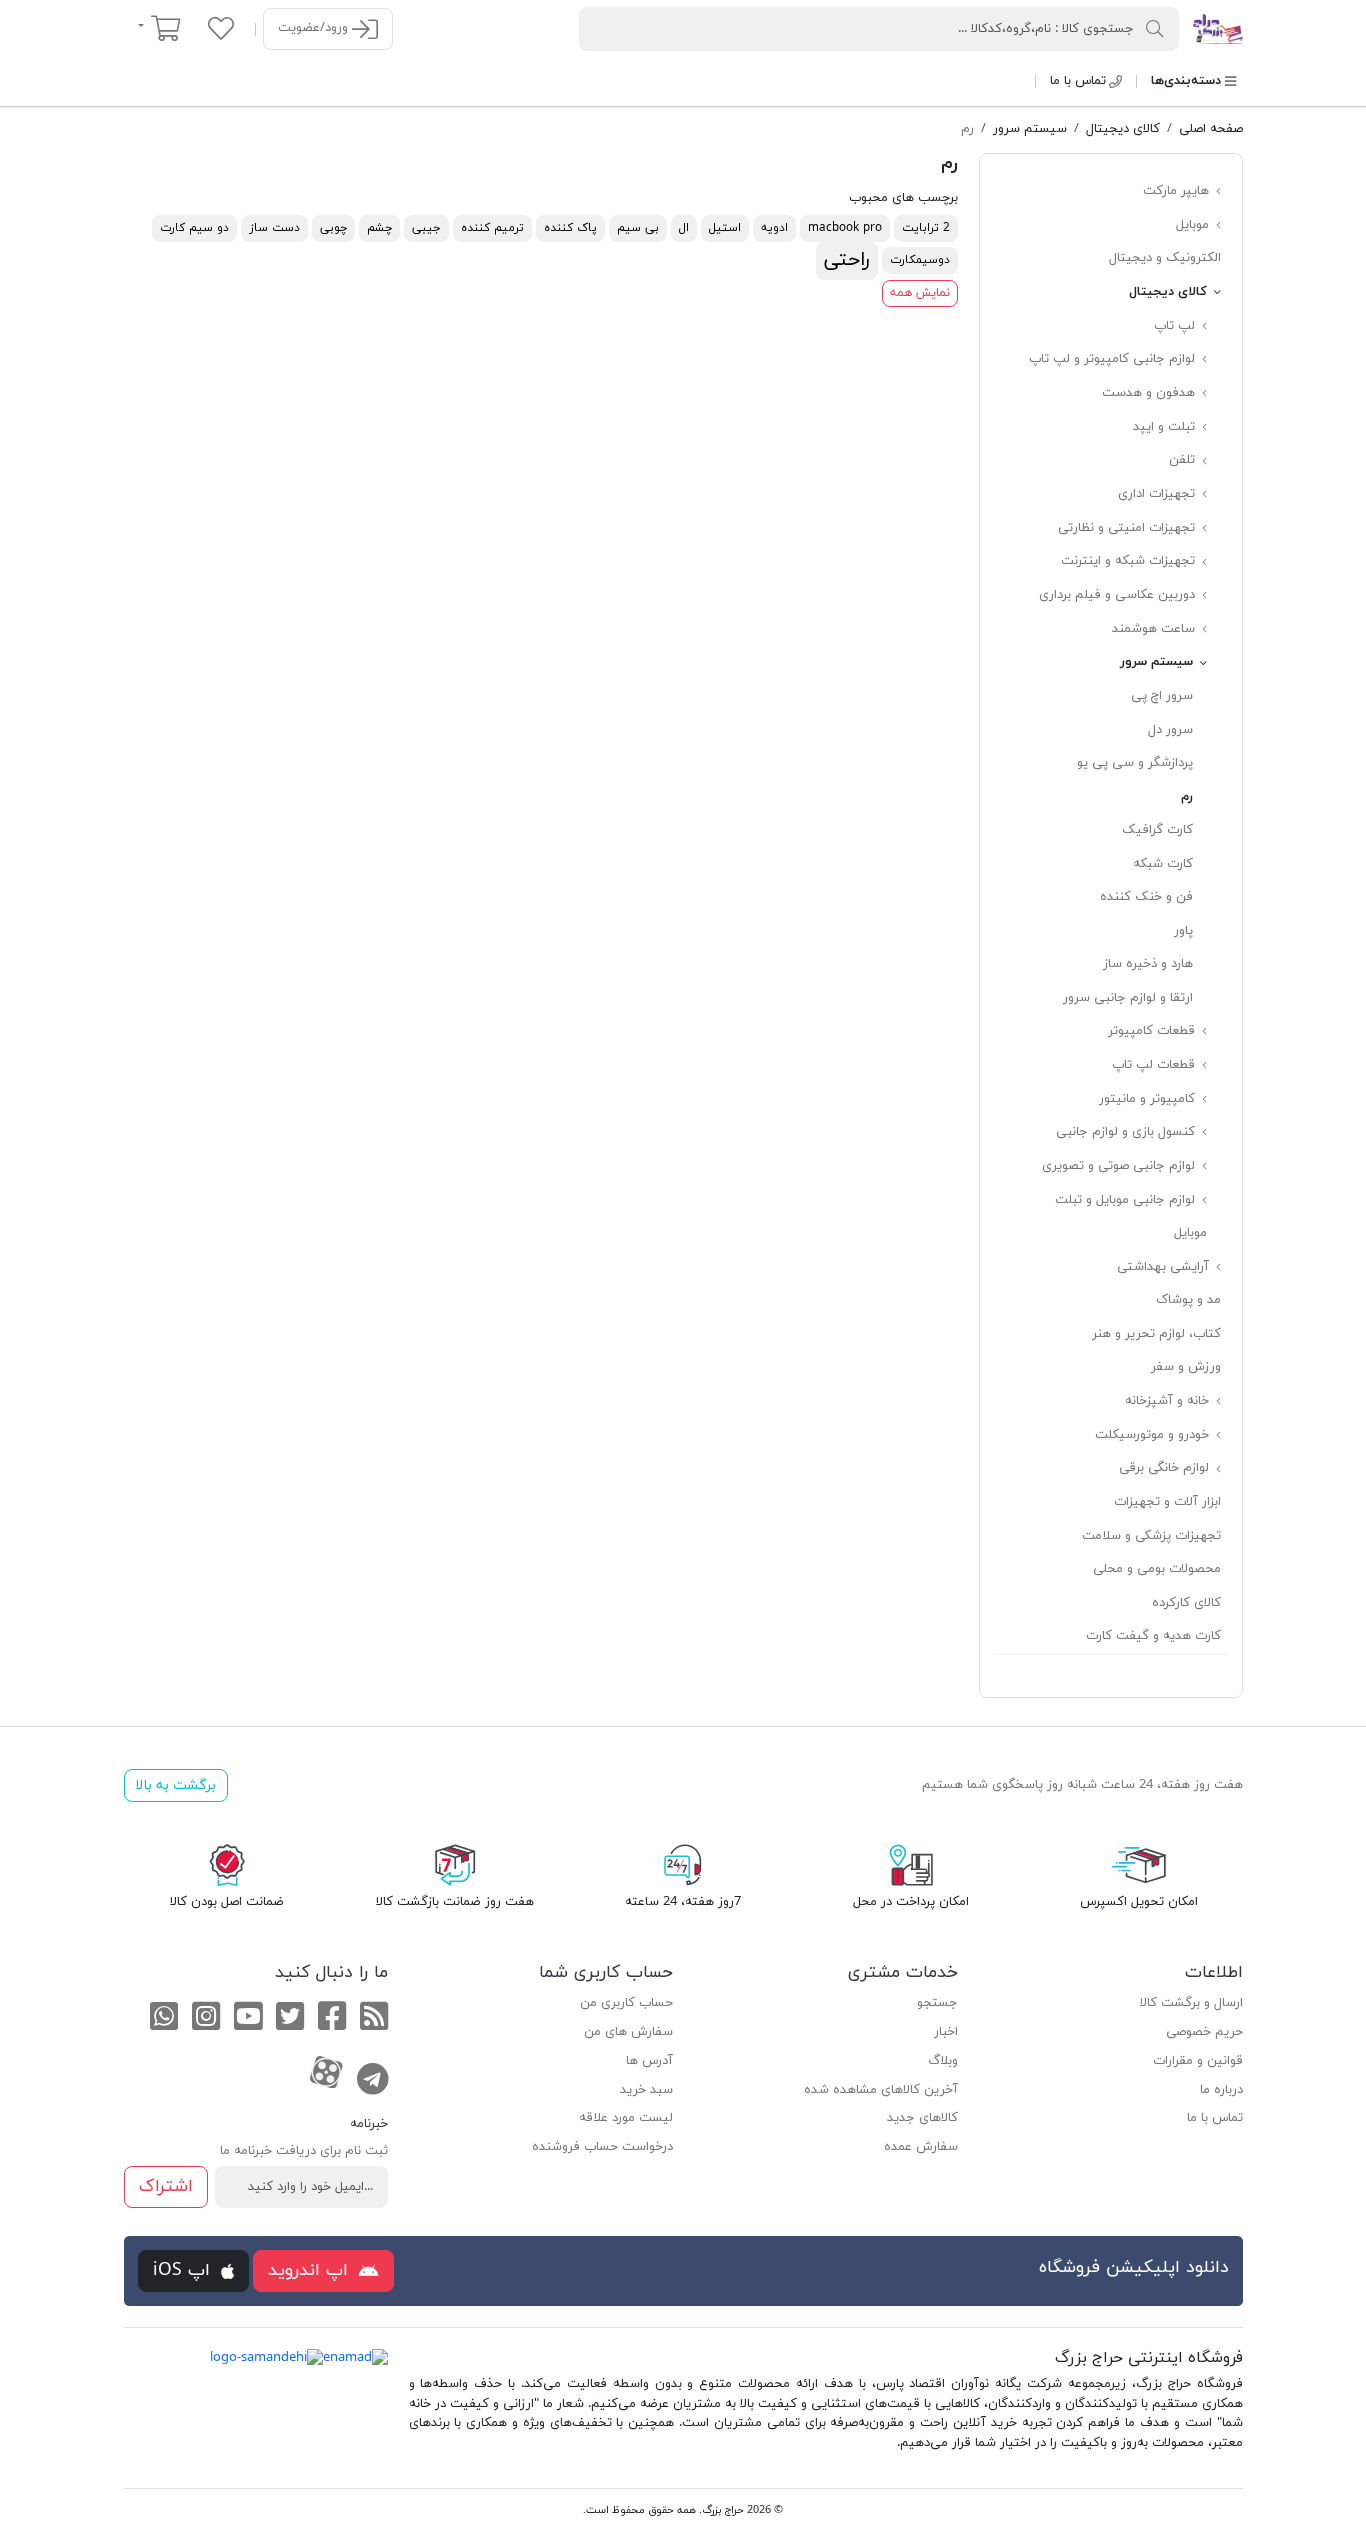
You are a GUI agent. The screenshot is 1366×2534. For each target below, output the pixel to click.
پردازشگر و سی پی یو (1135, 763)
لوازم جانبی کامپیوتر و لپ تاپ (1114, 359)
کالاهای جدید (922, 2118)
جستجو (937, 2003)
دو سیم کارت (194, 228)
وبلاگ (943, 2061)
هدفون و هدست (1150, 393)
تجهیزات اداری (1158, 494)
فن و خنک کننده (1146, 897)
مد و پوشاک (1188, 1300)
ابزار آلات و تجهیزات (1167, 1502)
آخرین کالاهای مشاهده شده (881, 2090)
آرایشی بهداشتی (1165, 1267)
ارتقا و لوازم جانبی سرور (1128, 998)
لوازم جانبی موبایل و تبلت (1127, 1200)
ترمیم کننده (492, 228)
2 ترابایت (926, 228)
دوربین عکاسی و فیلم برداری (1119, 595)
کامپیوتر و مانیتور (1149, 1099)
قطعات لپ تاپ (1155, 1065)
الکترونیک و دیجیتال (1165, 258)
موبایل (1194, 225)
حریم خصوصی (1204, 2032)
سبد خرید (646, 2090)
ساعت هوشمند (1155, 629)
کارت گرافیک (1157, 830)
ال (684, 228)
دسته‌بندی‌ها (1186, 81)
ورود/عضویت (315, 28)
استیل (725, 228)
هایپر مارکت (1178, 191)
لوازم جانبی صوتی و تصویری (1120, 1166)
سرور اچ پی (1162, 696)
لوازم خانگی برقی (1166, 1468)
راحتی (847, 260)
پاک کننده (570, 228)
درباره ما (1221, 2090)
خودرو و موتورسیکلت (1154, 1435)
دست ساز (274, 228)
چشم (379, 228)
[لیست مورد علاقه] (221, 28)
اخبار (946, 2032)
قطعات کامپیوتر (1153, 1031)
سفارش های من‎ (628, 2032)
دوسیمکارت (920, 260)
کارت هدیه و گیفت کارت (1153, 1636)
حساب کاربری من (626, 2003)
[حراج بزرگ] (1217, 28)
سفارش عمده (921, 2147)
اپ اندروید (311, 2270)
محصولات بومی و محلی (1157, 1569)
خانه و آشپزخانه (1169, 1401)
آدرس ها (649, 2061)
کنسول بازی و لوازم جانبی (1127, 1132)
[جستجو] (1155, 28)
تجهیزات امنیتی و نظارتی (1128, 528)
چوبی (333, 228)
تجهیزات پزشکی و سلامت (1151, 1536)
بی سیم (638, 228)
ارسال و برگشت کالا (1191, 2003)
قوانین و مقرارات (1198, 2061)
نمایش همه (920, 293)
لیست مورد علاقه (626, 2118)
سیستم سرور (1158, 662)
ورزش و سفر (1186, 1367)
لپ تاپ (1176, 326)
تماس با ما (1078, 81)
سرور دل (1170, 730)
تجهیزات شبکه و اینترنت (1130, 561)
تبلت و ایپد (1166, 427)
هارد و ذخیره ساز (1148, 964)
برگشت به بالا (175, 1785)
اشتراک (166, 2186)
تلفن (1184, 460)
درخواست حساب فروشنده (602, 2147)
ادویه (774, 228)
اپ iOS (184, 2270)
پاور (1183, 931)
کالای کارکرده (1186, 1603)
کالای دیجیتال (1170, 292)
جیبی (426, 228)
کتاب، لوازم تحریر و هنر (1156, 1334)
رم (1187, 797)
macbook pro (845, 228)
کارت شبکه (1163, 864)
